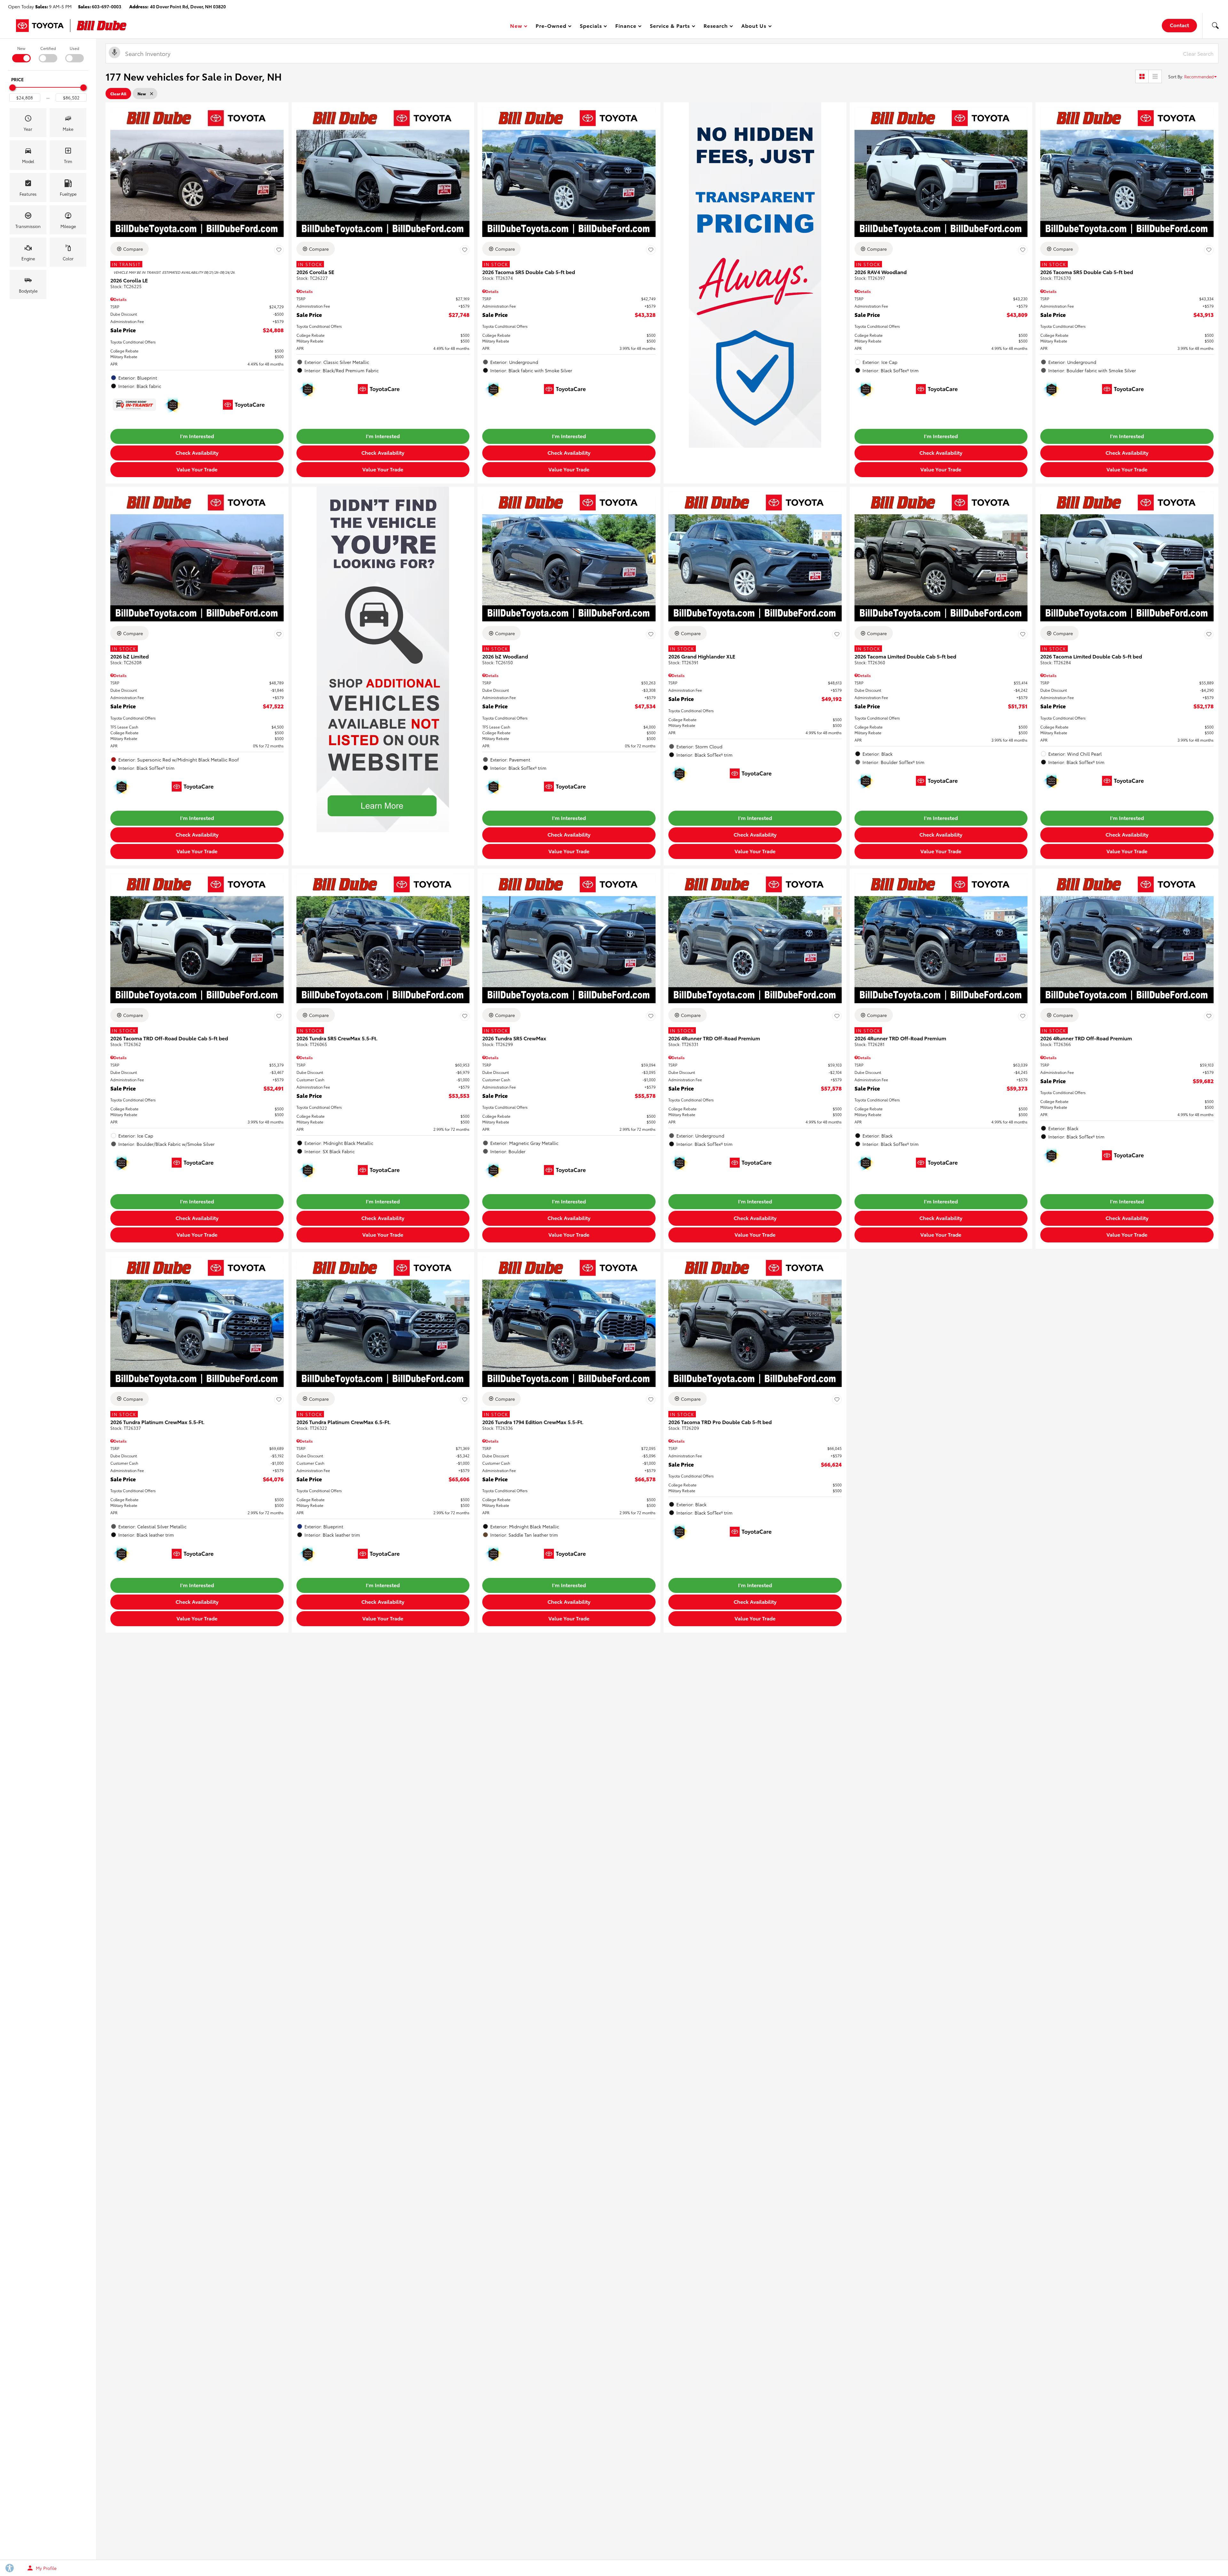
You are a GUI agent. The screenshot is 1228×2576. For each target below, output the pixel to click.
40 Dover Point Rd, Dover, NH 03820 (188, 6)
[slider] (12, 88)
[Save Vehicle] (279, 250)
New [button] (517, 27)
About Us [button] (754, 27)
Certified (48, 48)
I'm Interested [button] (197, 436)
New (21, 48)
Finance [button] (626, 27)
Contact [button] (1179, 25)
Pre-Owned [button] (551, 27)
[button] (1215, 26)
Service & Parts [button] (670, 27)
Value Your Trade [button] (197, 469)
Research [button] (716, 27)
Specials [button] (591, 27)
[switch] (21, 54)
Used (75, 48)
